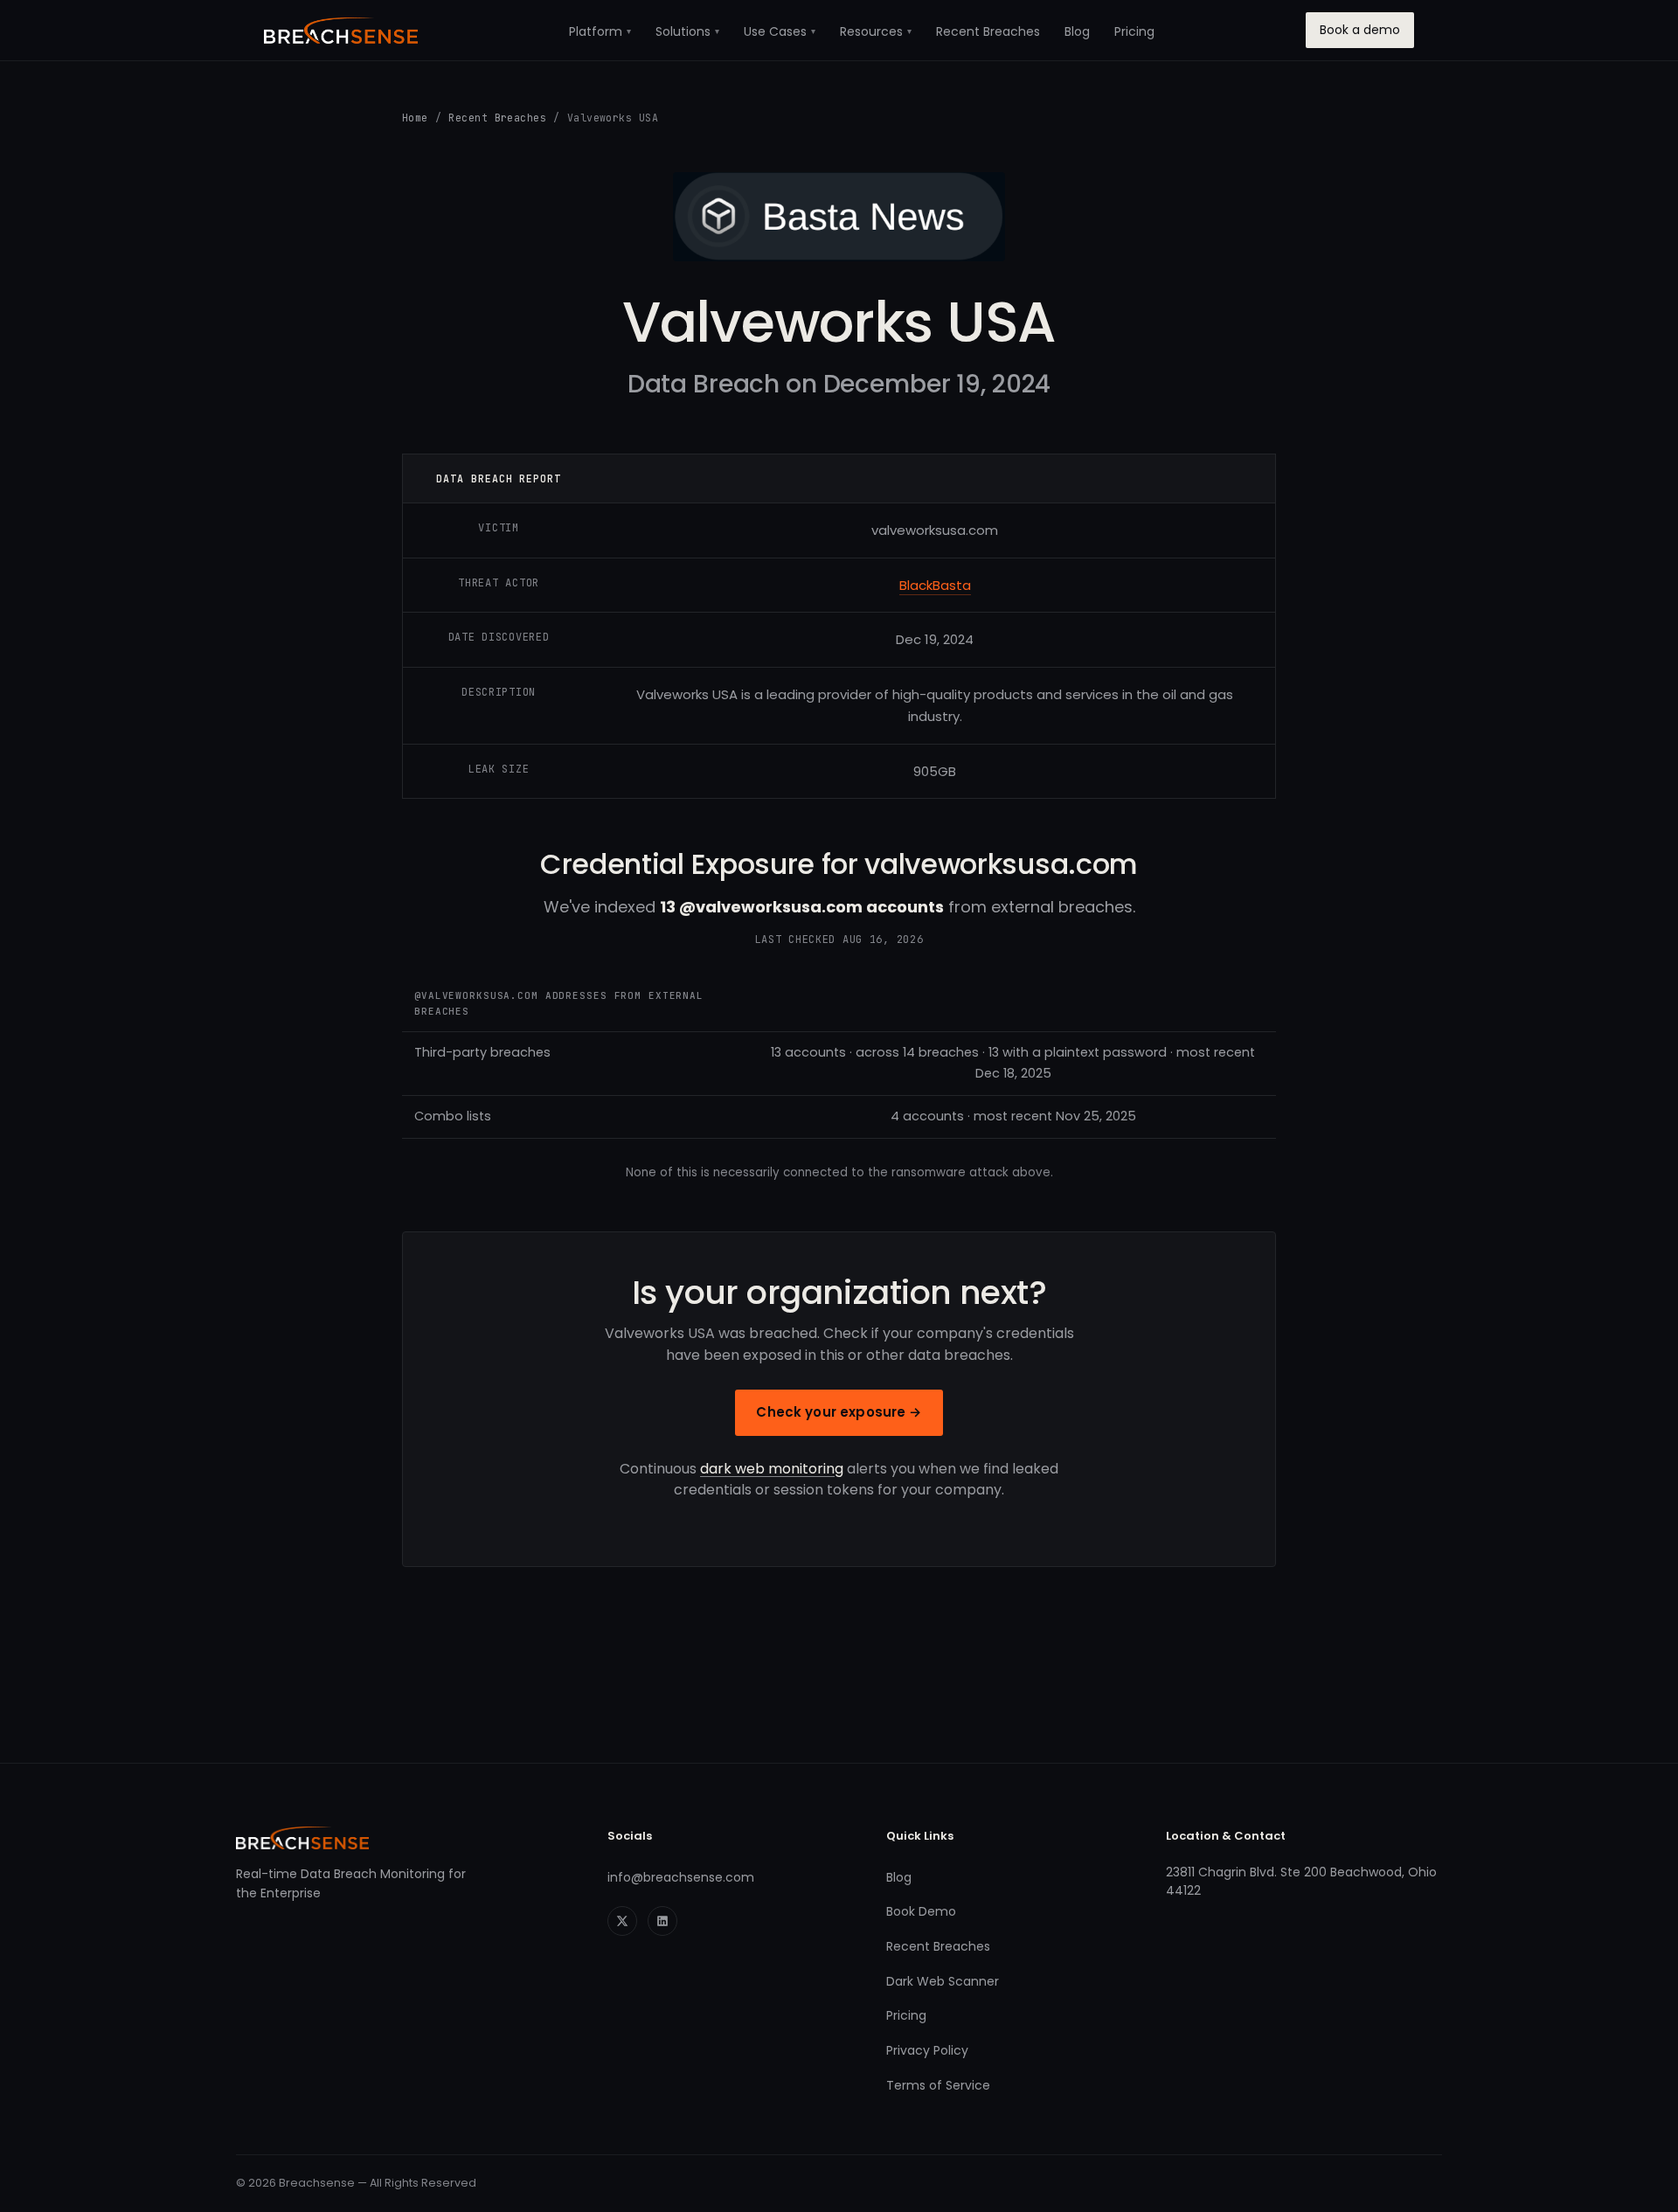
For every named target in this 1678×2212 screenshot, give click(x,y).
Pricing (1134, 31)
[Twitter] (622, 1921)
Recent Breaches (988, 31)
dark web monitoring (772, 1469)
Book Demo (921, 1911)
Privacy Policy (927, 2050)
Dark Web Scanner (943, 1981)
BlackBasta (935, 585)
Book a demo (1360, 30)
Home (415, 118)
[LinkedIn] (662, 1921)
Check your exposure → (839, 1412)
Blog (1077, 31)
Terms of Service (938, 2085)
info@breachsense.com (681, 1877)
